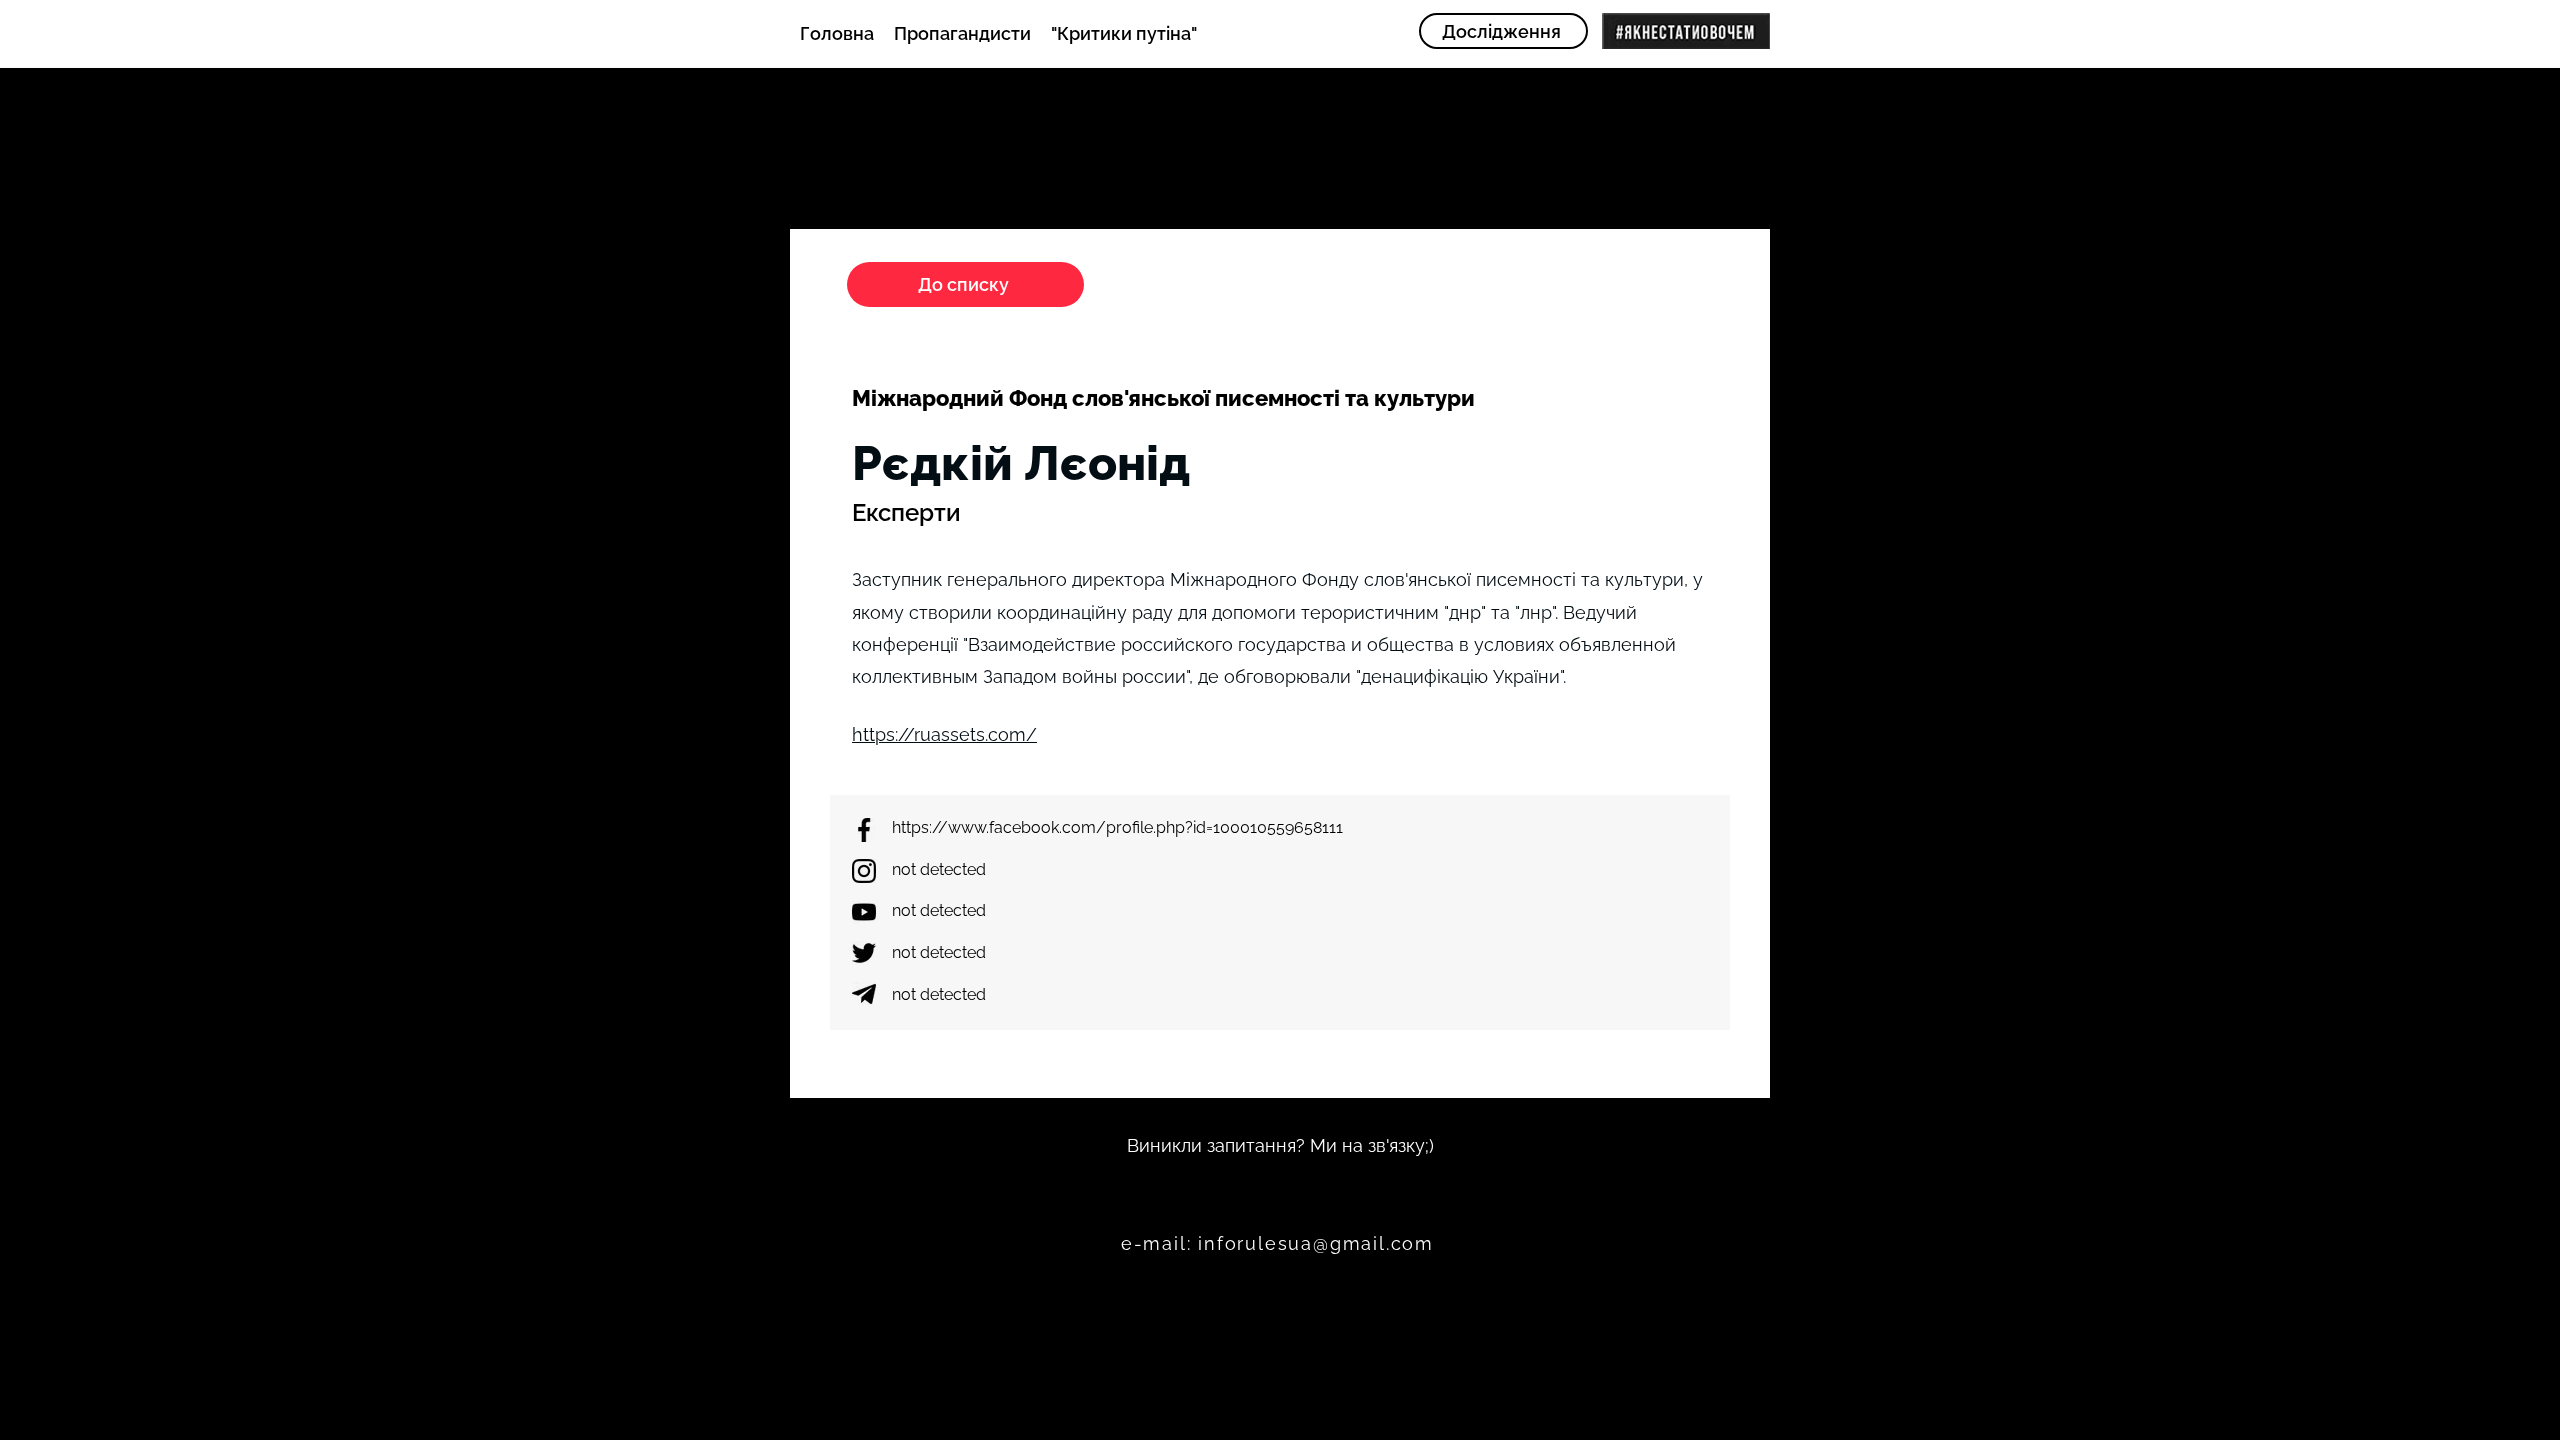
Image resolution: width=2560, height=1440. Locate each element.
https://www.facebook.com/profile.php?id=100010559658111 (1117, 827)
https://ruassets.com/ (944, 734)
